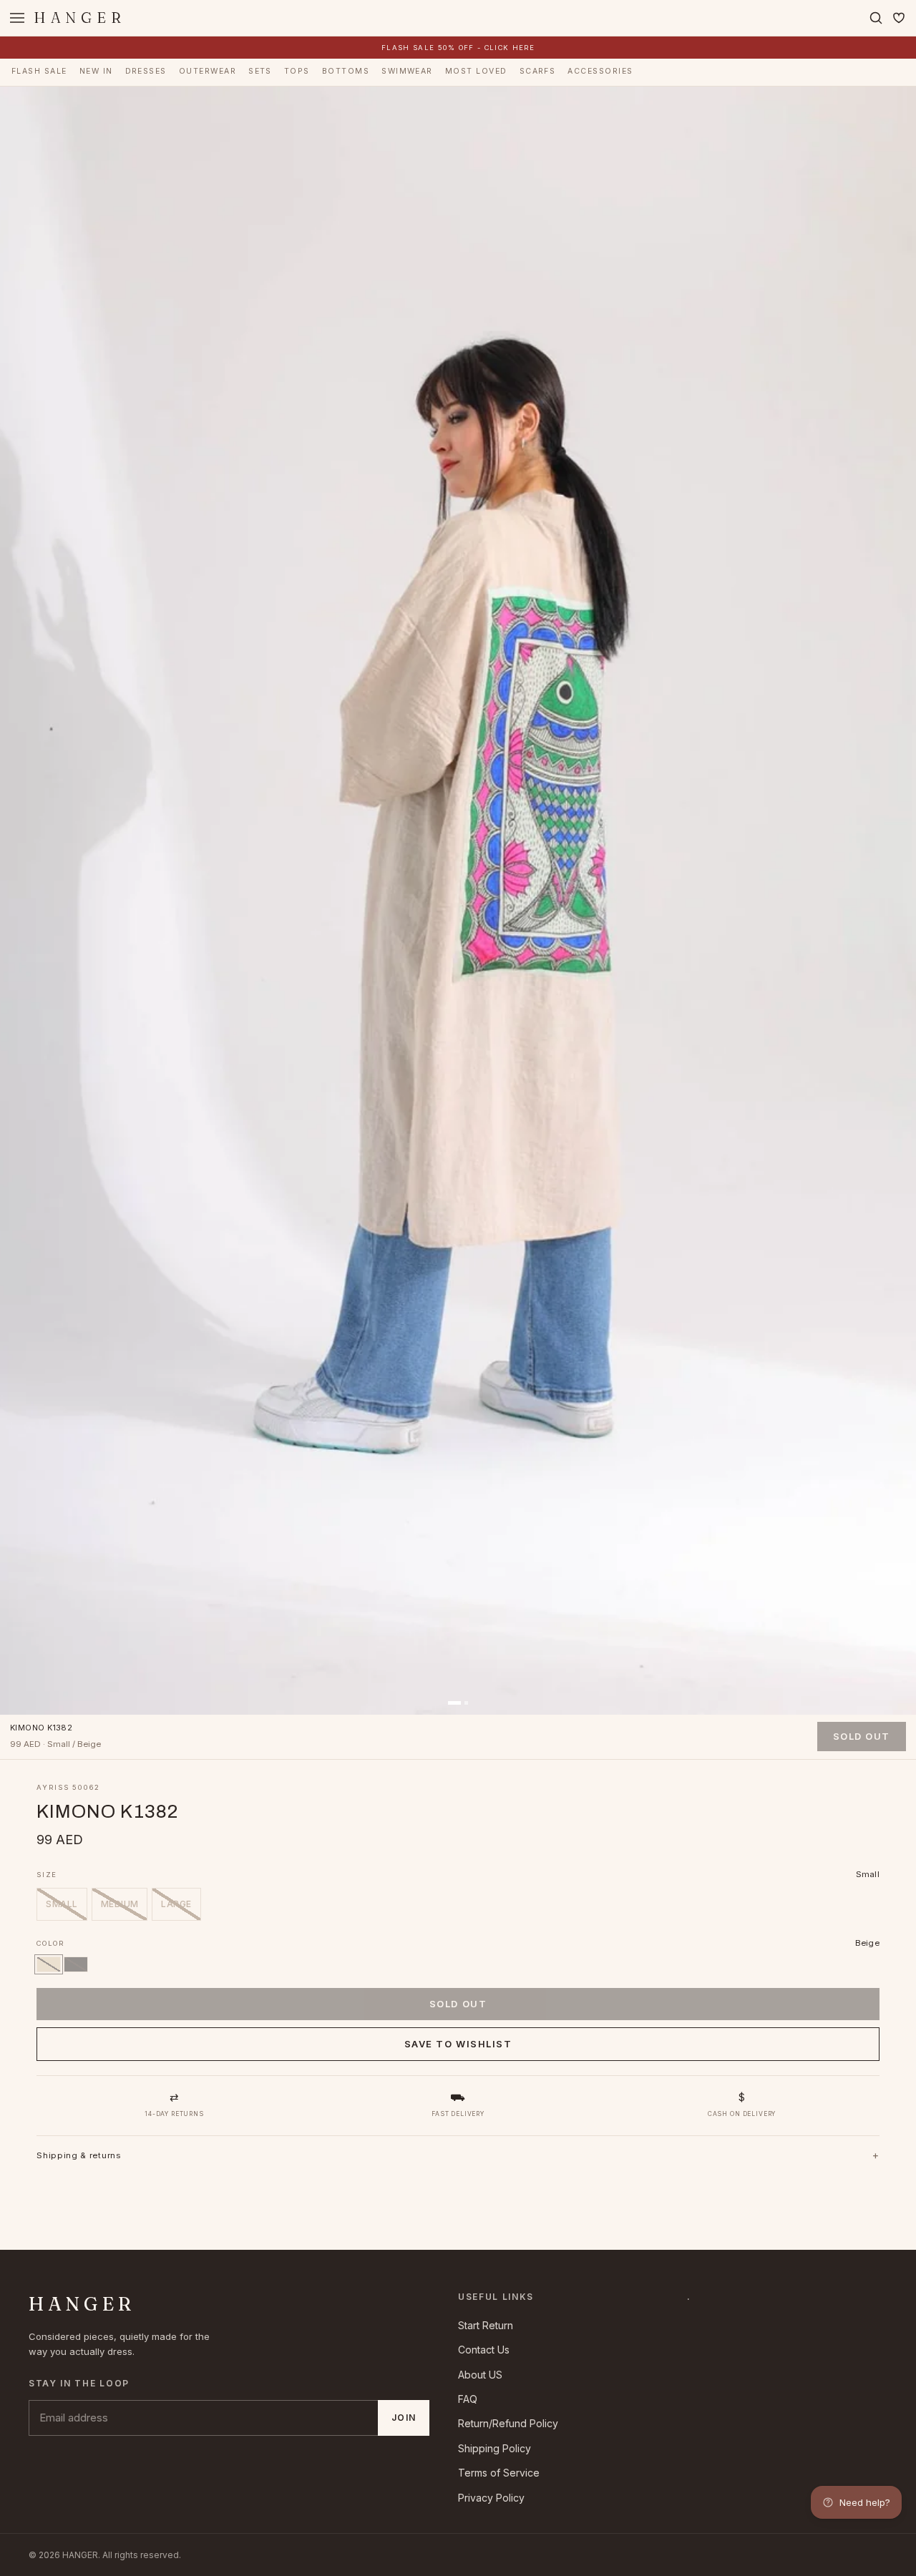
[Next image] (895, 901)
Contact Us (484, 2350)
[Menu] (17, 18)
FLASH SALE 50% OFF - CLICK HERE (458, 48)
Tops (297, 71)
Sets (260, 71)
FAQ (468, 2399)
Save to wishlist (458, 2044)
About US (480, 2375)
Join (404, 2418)
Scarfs (538, 71)
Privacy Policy (491, 2498)
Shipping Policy (494, 2448)
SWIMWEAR (407, 71)
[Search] (876, 18)
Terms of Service (499, 2473)
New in (96, 71)
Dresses (146, 71)
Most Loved (476, 71)
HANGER (80, 18)
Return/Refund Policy (508, 2423)
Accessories (600, 71)
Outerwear (208, 71)
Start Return (486, 2325)
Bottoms (346, 71)
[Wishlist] (899, 18)
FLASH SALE (39, 71)
